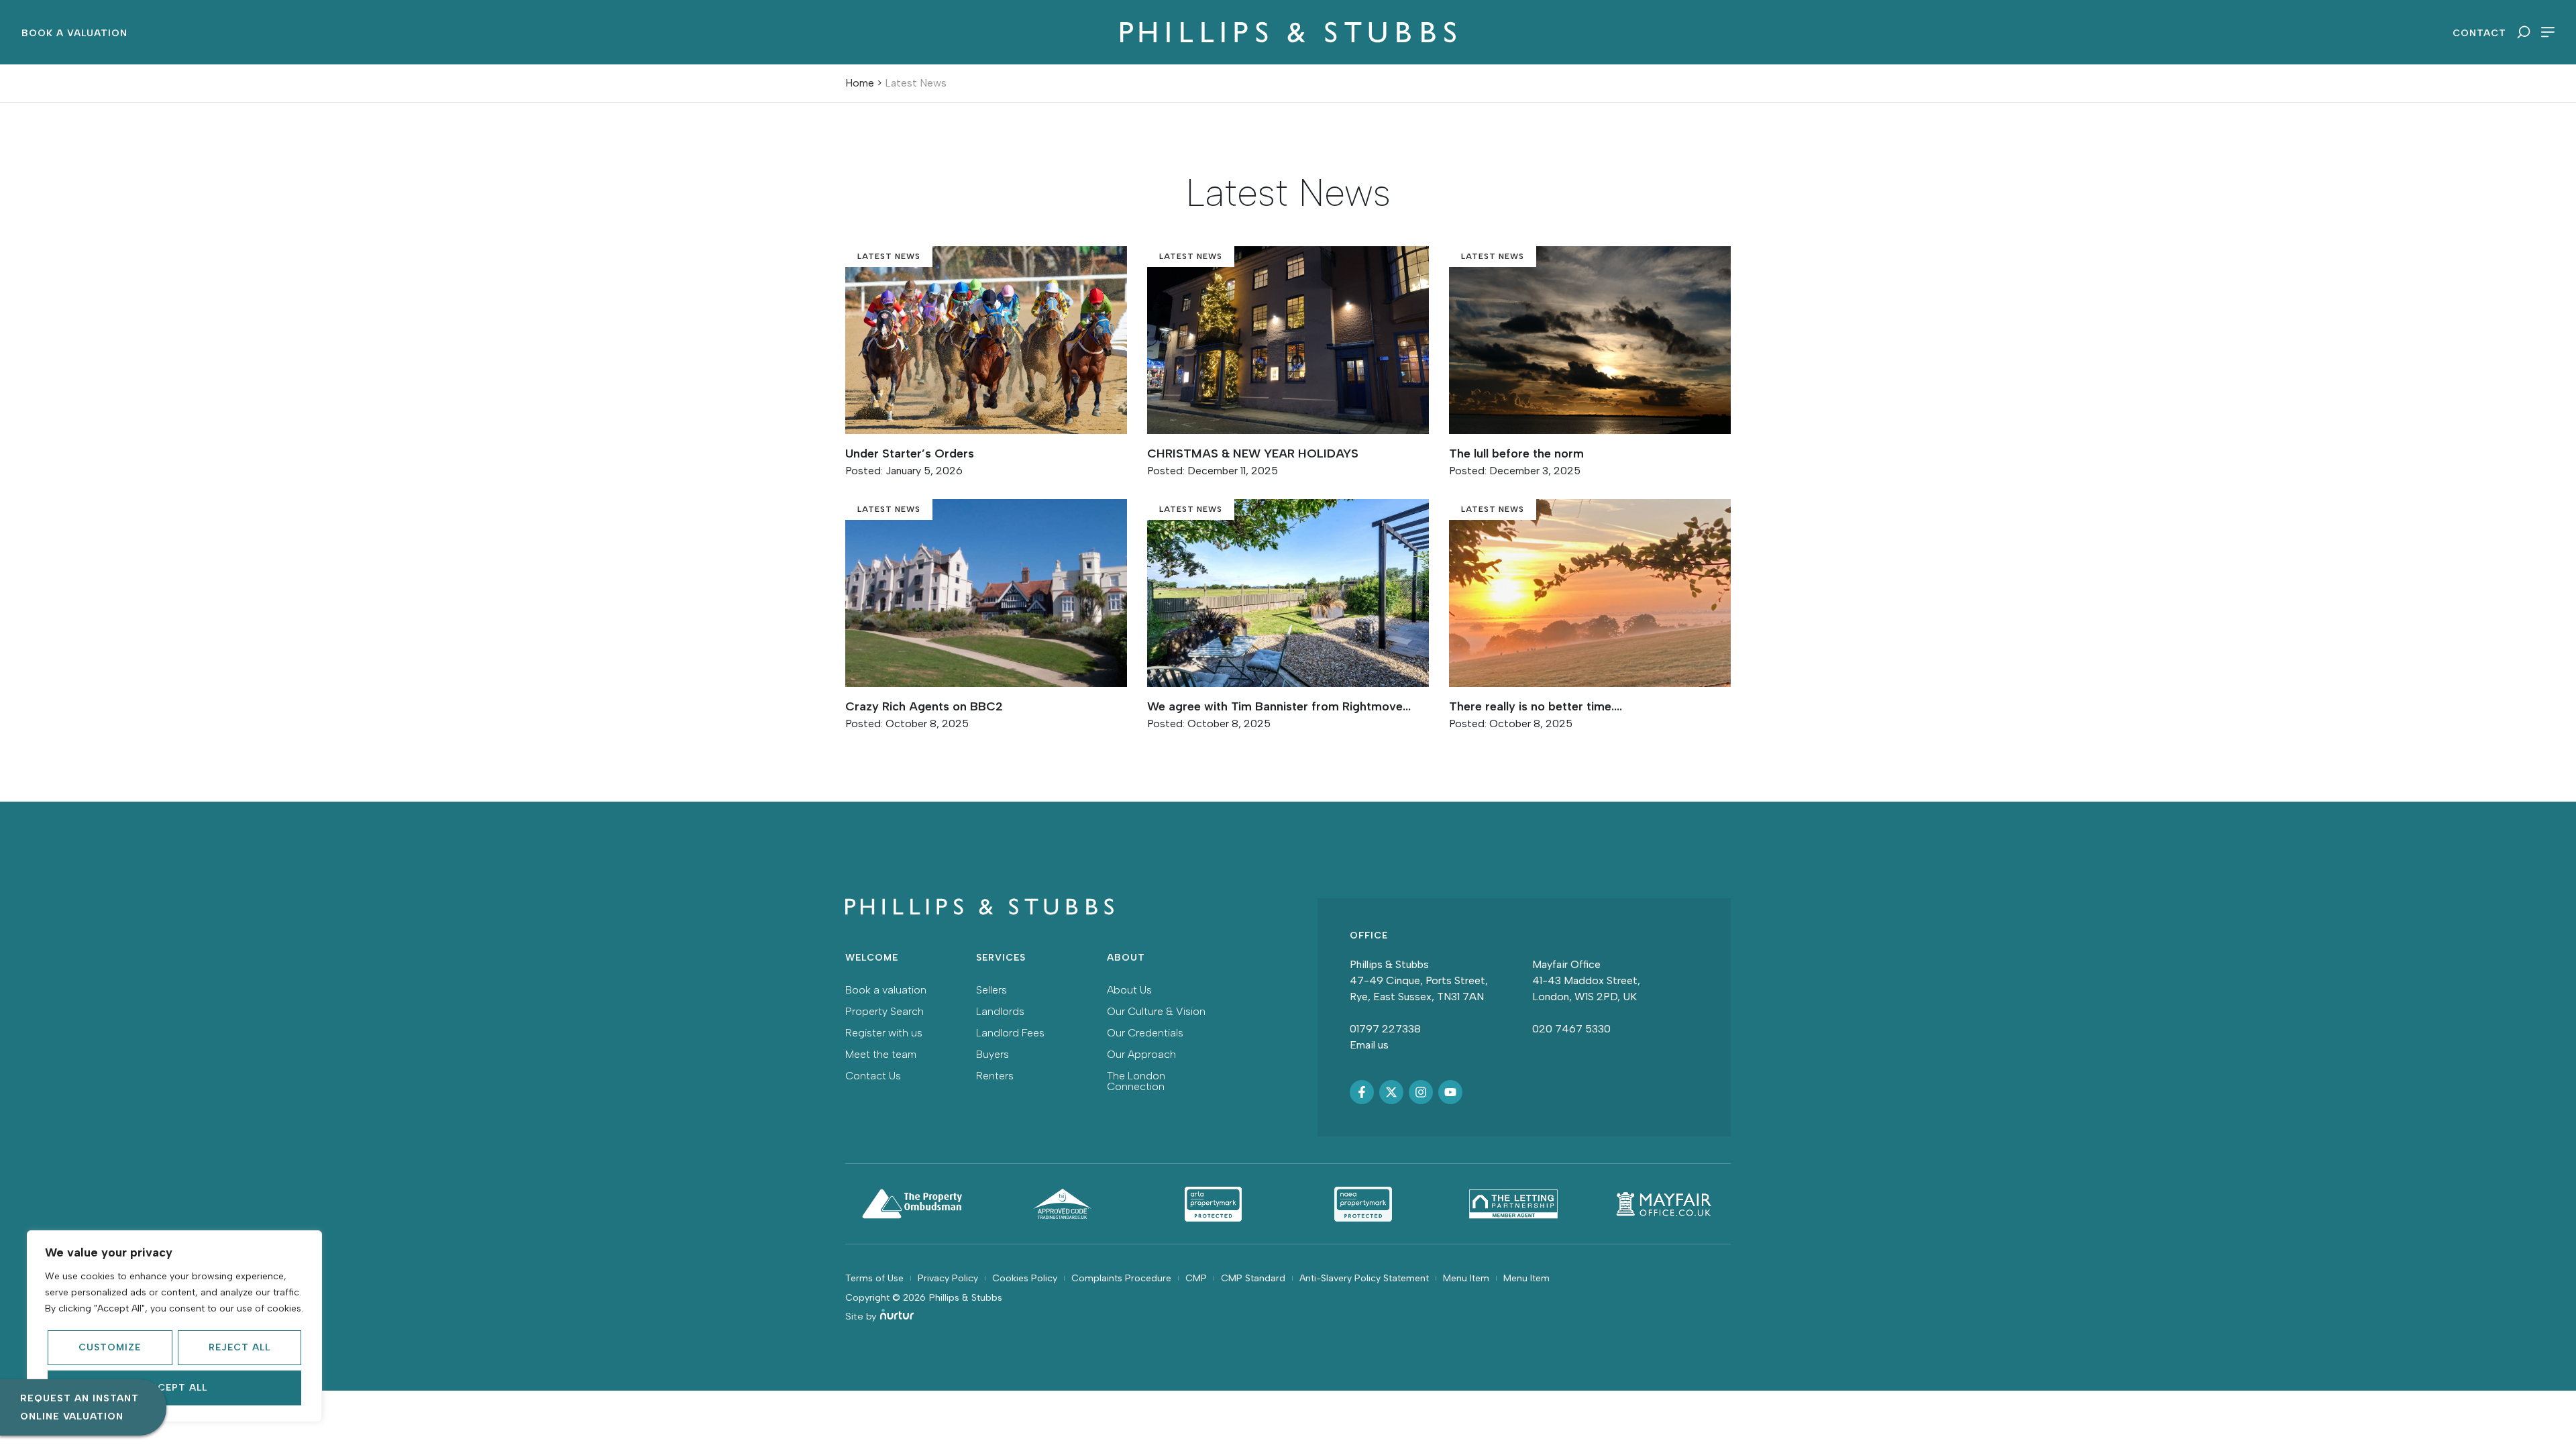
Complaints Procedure (1121, 1278)
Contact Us (873, 1076)
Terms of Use (874, 1278)
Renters (995, 1076)
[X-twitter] (1391, 1092)
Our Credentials (1145, 1033)
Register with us (884, 1033)
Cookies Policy (1025, 1278)
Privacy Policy (948, 1278)
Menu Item (1466, 1278)
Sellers (991, 990)
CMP (1196, 1278)
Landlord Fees (1010, 1033)
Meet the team (881, 1054)
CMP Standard (1253, 1278)
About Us (1129, 990)
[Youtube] (1450, 1092)
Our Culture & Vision (1156, 1011)
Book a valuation (886, 990)
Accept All (175, 1388)
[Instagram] (1421, 1092)
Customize (110, 1347)
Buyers (992, 1054)
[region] (174, 1326)
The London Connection (1136, 1081)
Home (860, 83)
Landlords (1000, 1011)
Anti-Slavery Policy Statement (1364, 1278)
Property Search (884, 1011)
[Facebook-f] (1362, 1092)
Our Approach (1141, 1054)
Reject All (239, 1347)
